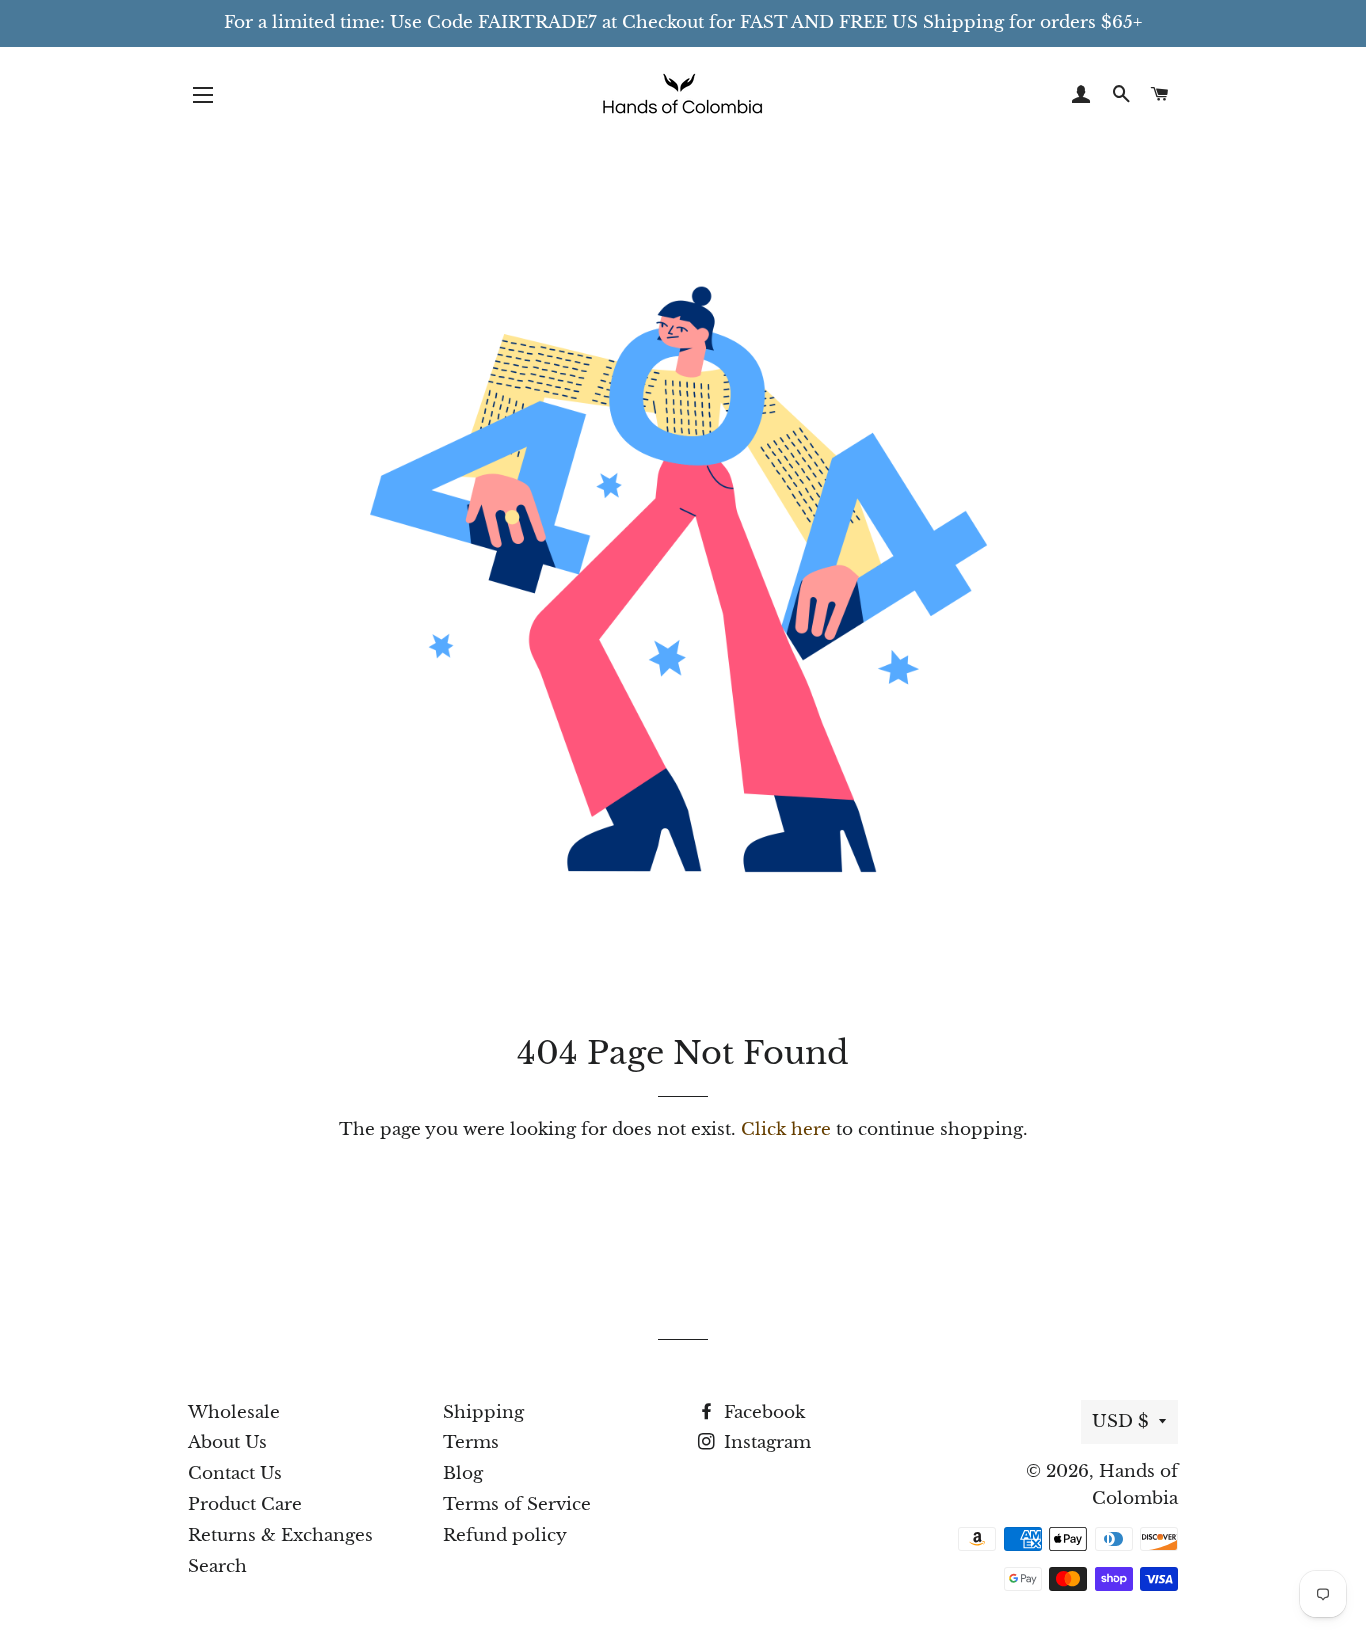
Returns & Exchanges (280, 1535)
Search (217, 1566)
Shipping (483, 1412)
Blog (463, 1473)
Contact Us (235, 1473)
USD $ (1120, 1421)
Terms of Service (517, 1504)
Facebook (762, 1412)
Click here (786, 1129)
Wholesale (234, 1412)
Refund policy (505, 1535)
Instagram (765, 1442)
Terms (471, 1442)
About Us (227, 1442)
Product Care (245, 1504)
